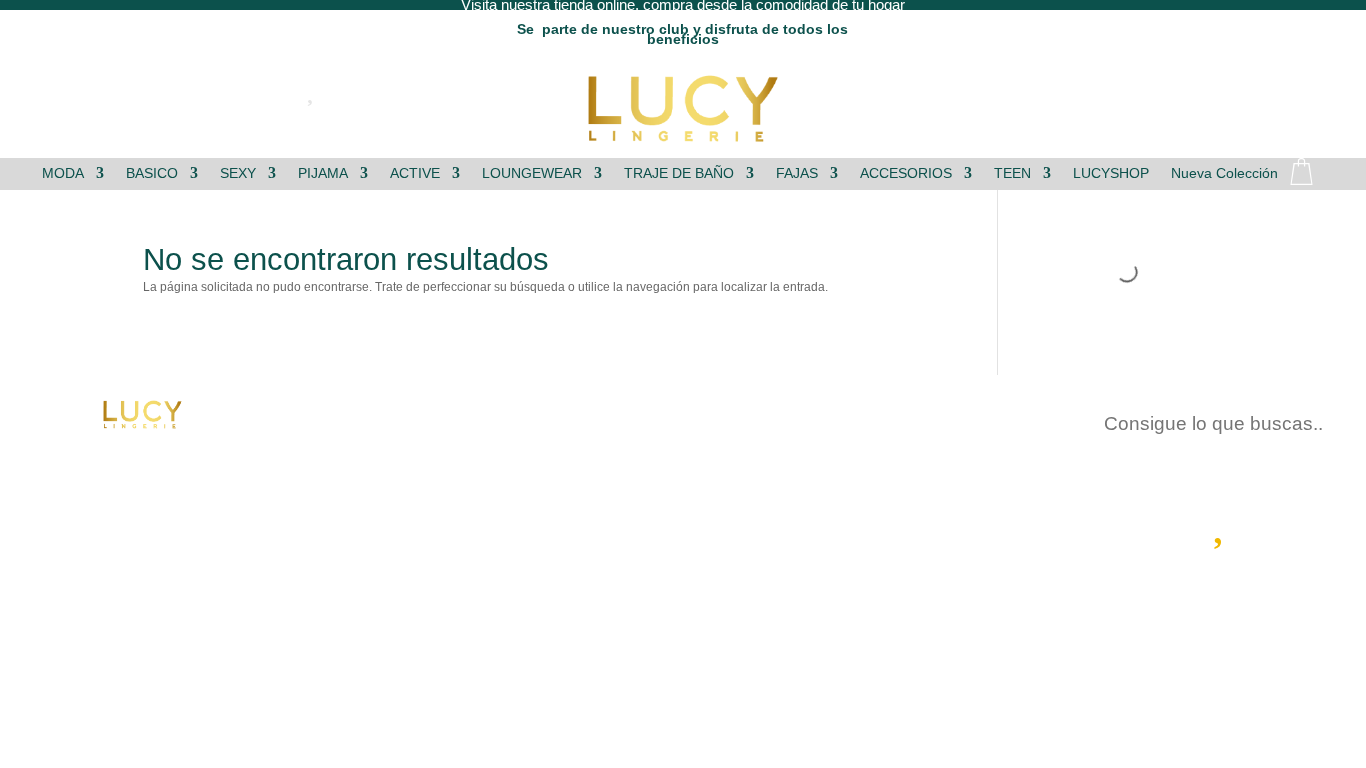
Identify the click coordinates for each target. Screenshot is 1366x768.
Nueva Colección (1224, 173)
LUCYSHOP (1111, 173)
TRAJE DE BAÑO (679, 173)
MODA (63, 173)
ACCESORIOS (906, 173)
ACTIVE (415, 173)
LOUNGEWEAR (532, 173)
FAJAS (797, 173)
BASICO (152, 173)
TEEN (1012, 173)
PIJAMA (323, 173)
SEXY (238, 173)
